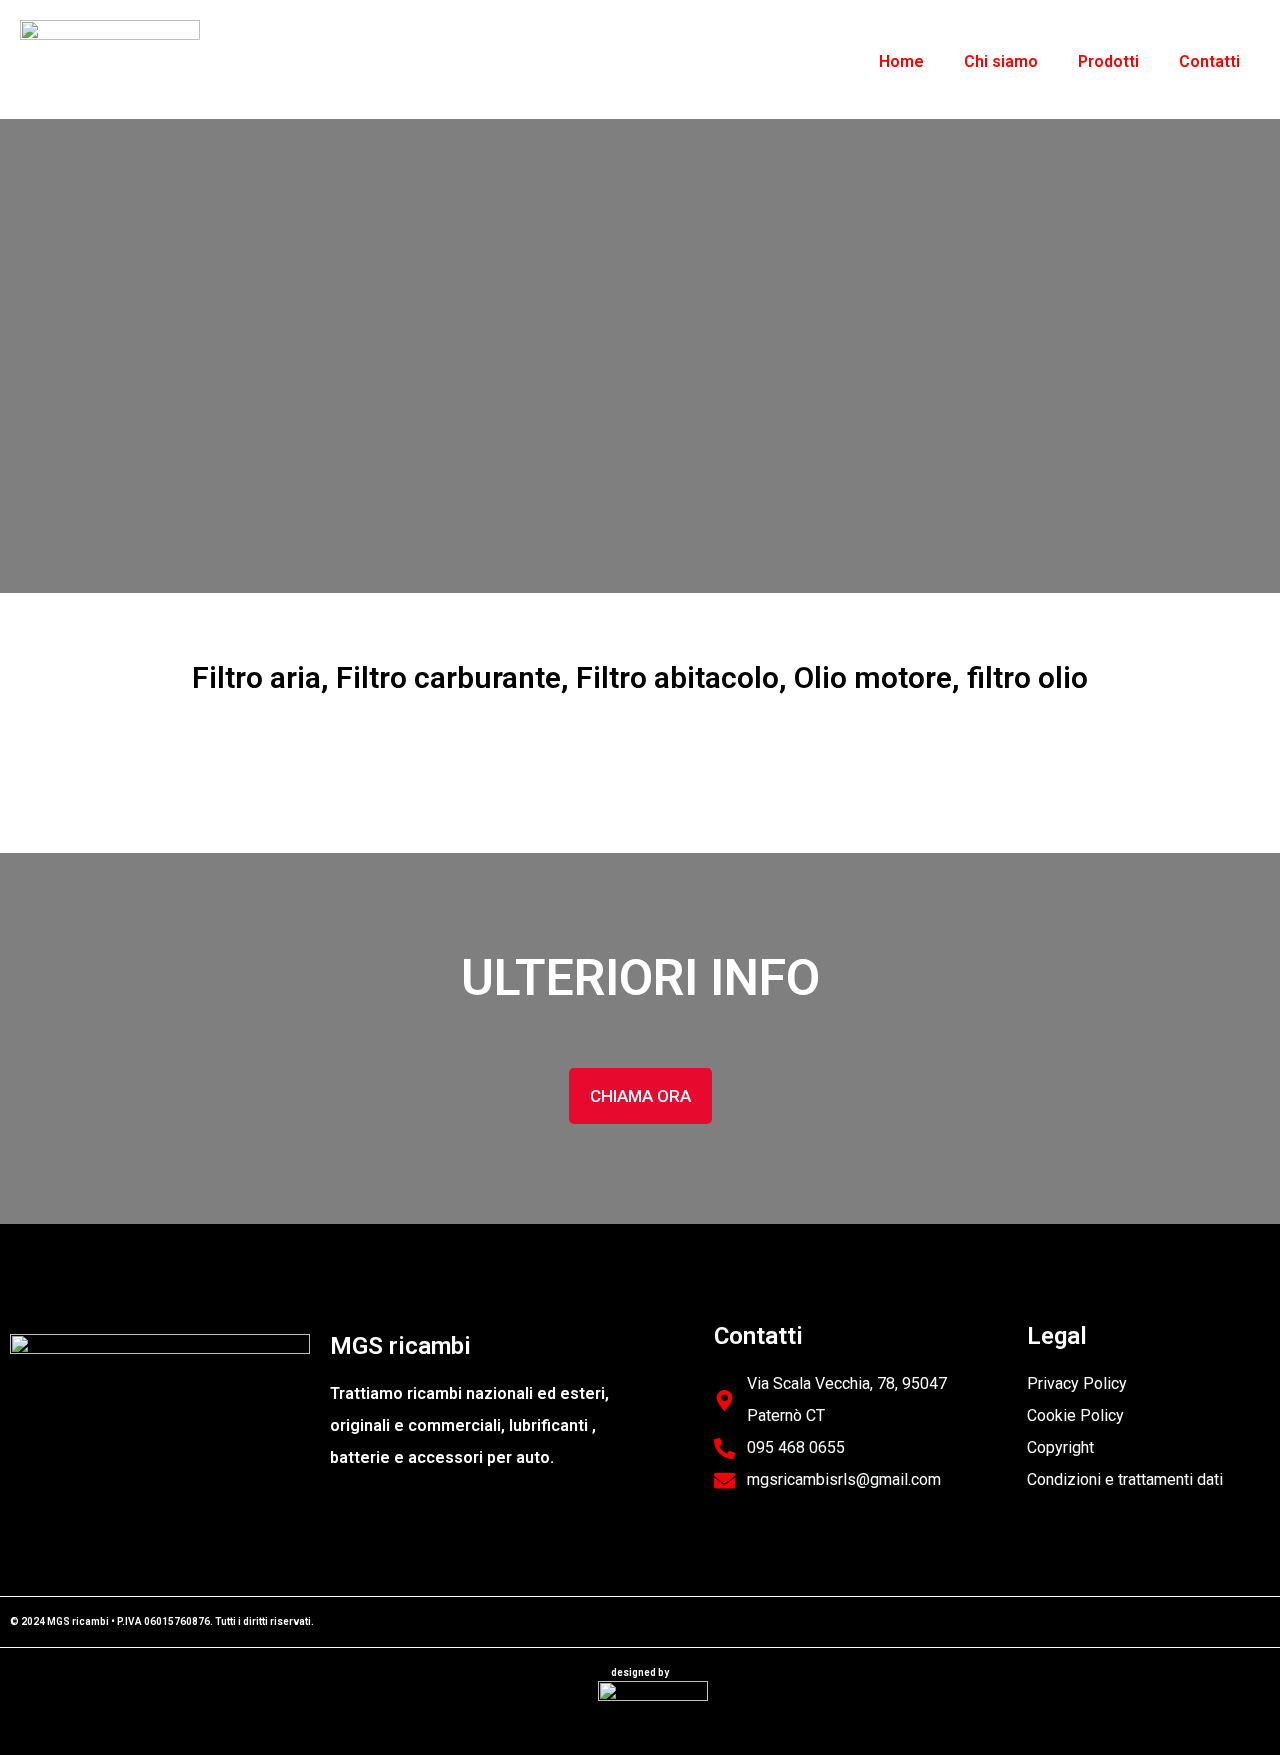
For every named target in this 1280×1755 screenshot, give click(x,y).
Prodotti (1108, 61)
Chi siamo (1001, 61)
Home (901, 61)
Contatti (1209, 61)
